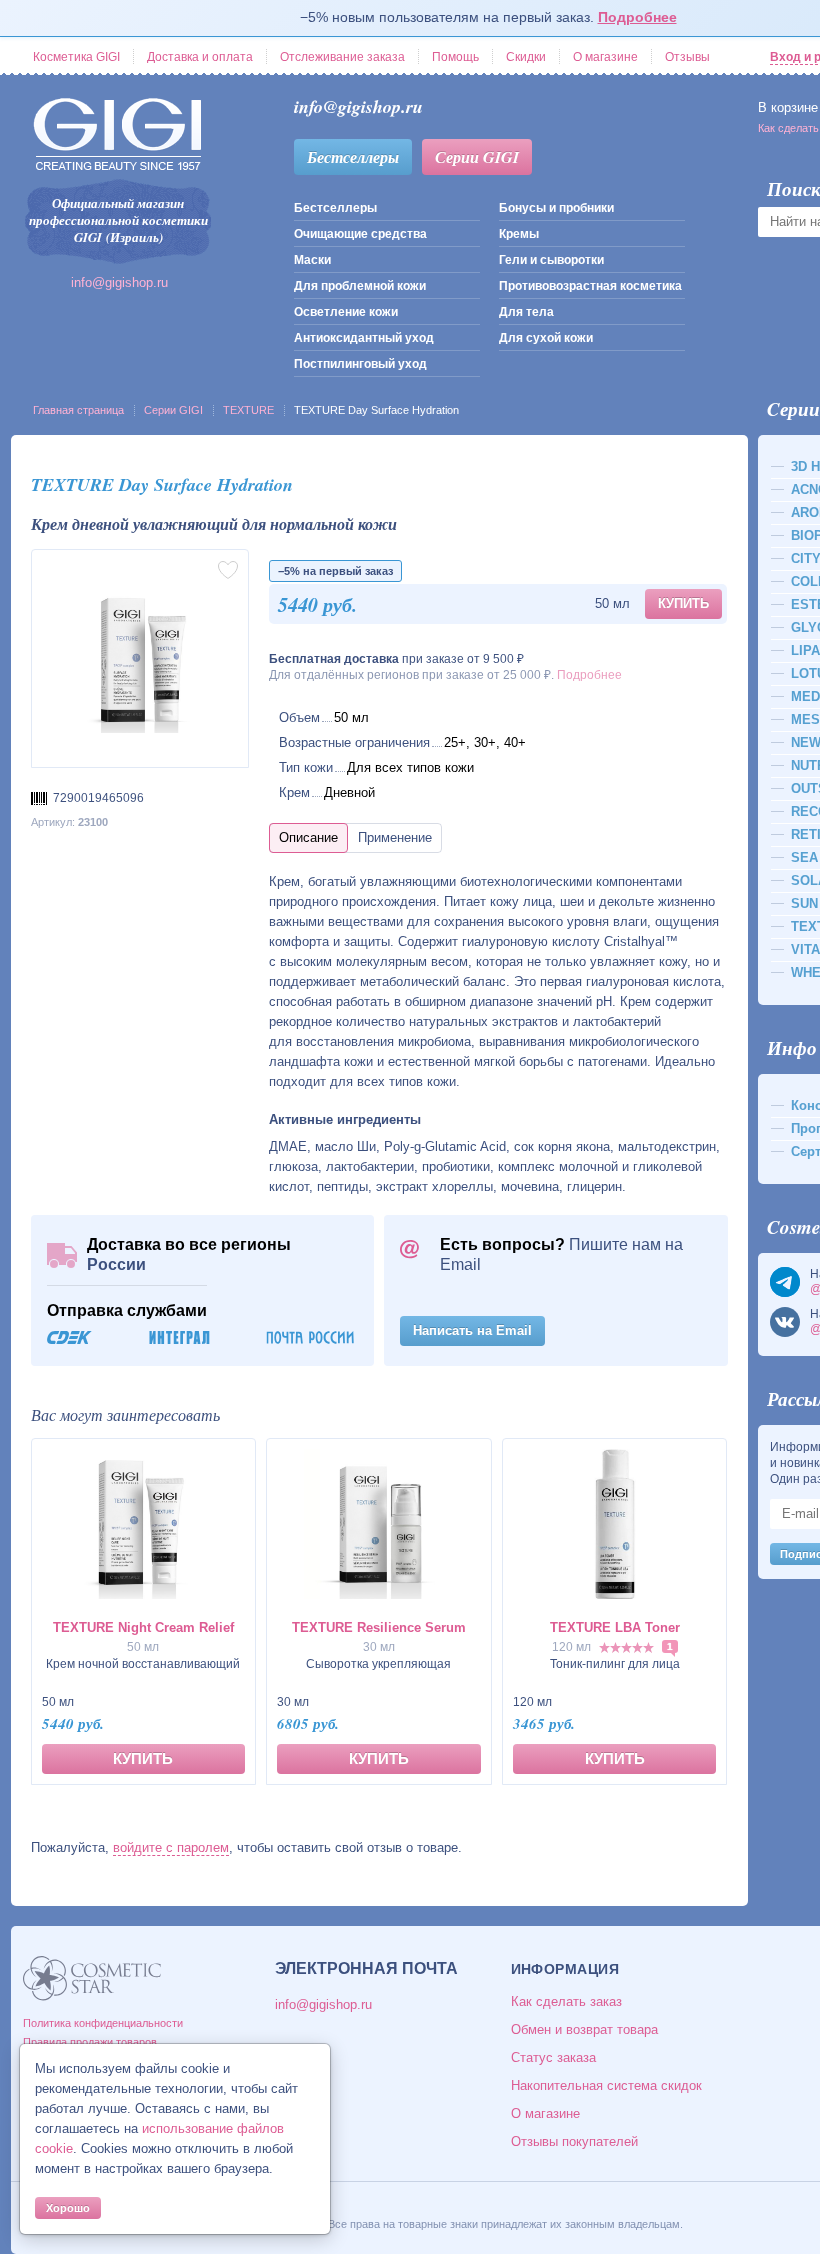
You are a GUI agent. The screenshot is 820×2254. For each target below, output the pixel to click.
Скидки (526, 57)
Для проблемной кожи (360, 286)
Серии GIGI (477, 157)
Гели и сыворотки (551, 260)
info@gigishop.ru (119, 282)
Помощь (455, 57)
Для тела (526, 312)
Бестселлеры (353, 157)
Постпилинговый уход (360, 364)
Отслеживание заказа (342, 57)
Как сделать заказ (566, 2001)
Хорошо (68, 2208)
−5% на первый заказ (335, 571)
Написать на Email (472, 1330)
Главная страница (78, 410)
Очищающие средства (360, 234)
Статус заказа (553, 2057)
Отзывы (687, 57)
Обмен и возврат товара (584, 2029)
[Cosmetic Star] (92, 1978)
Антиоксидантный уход (364, 338)
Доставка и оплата (200, 57)
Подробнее (637, 17)
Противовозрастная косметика (590, 286)
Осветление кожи (346, 312)
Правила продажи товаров (90, 2042)
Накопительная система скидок (606, 2085)
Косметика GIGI (76, 57)
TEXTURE (248, 410)
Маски (312, 260)
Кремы (519, 234)
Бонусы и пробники (556, 208)
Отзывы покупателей (574, 2141)
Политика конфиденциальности (103, 2023)
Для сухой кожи (546, 338)
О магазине (605, 57)
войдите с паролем (171, 1847)
